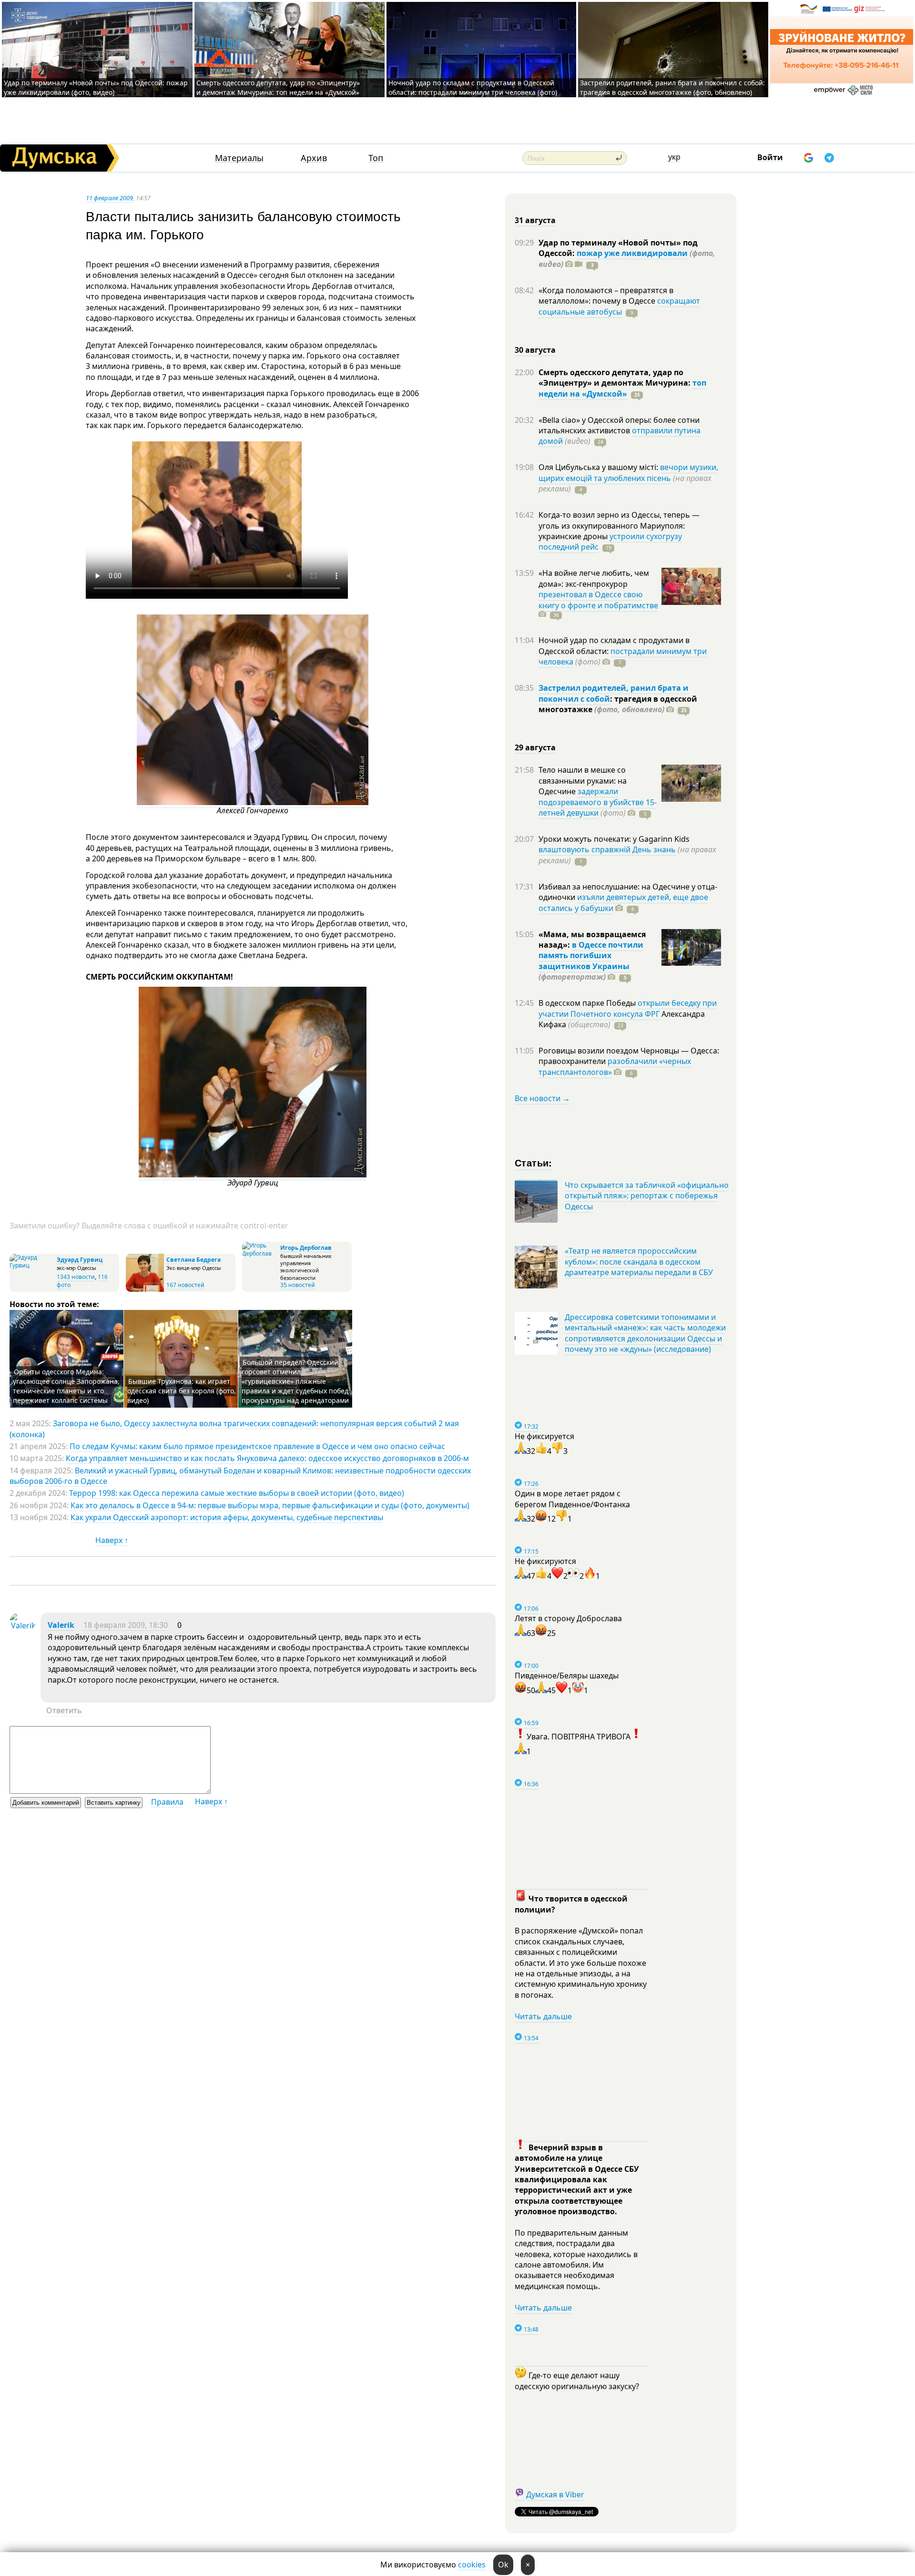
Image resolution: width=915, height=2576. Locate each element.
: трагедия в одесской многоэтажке (618, 704)
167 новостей (185, 1285)
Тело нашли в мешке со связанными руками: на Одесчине (583, 781)
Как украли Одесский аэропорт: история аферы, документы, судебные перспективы (227, 1517)
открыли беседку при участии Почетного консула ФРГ (628, 1008)
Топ (376, 158)
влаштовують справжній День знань (607, 849)
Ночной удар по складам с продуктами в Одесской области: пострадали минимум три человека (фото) (473, 87)
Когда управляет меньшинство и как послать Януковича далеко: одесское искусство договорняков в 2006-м (267, 1458)
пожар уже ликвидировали (632, 253)
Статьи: (534, 1162)
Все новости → (542, 1098)
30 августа (535, 350)
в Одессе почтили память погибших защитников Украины (591, 956)
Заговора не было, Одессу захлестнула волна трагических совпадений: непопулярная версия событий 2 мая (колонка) (234, 1429)
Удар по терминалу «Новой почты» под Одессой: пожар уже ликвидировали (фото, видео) (96, 87)
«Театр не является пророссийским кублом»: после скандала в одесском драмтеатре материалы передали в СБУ (639, 1262)
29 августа (535, 747)
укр (674, 157)
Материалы (239, 158)
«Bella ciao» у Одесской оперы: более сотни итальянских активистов (619, 425)
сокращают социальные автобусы (619, 306)
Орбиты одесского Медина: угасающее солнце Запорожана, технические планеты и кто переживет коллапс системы (66, 1386)
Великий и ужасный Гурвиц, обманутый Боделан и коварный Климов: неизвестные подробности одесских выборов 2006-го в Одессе (240, 1476)
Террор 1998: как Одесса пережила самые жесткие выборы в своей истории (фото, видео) (237, 1493)
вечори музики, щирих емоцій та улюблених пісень (628, 472)
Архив (314, 158)
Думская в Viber (555, 2494)
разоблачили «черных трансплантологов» (615, 1066)
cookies (472, 2565)
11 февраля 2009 (109, 198)
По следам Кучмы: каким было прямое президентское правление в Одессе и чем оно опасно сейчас (257, 1446)
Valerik (61, 1625)
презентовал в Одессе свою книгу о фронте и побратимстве (598, 600)
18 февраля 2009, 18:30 (126, 1625)
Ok (503, 2565)
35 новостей (298, 1285)
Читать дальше (543, 2016)
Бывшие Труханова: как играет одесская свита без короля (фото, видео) (182, 1391)
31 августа (535, 220)
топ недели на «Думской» (622, 388)
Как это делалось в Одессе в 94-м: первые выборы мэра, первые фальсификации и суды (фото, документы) (270, 1505)
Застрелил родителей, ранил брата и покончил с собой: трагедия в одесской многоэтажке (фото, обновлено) (672, 87)
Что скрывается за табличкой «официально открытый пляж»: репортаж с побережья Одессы (647, 1196)
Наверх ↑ (112, 1540)
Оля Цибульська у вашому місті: (599, 467)
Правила (167, 1802)
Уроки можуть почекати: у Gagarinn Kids (614, 839)
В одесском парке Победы (588, 1003)
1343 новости (76, 1277)
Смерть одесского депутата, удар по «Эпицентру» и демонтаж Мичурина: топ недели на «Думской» (278, 87)
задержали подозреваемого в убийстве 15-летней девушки (598, 802)
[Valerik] (23, 1625)
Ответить (64, 1710)
